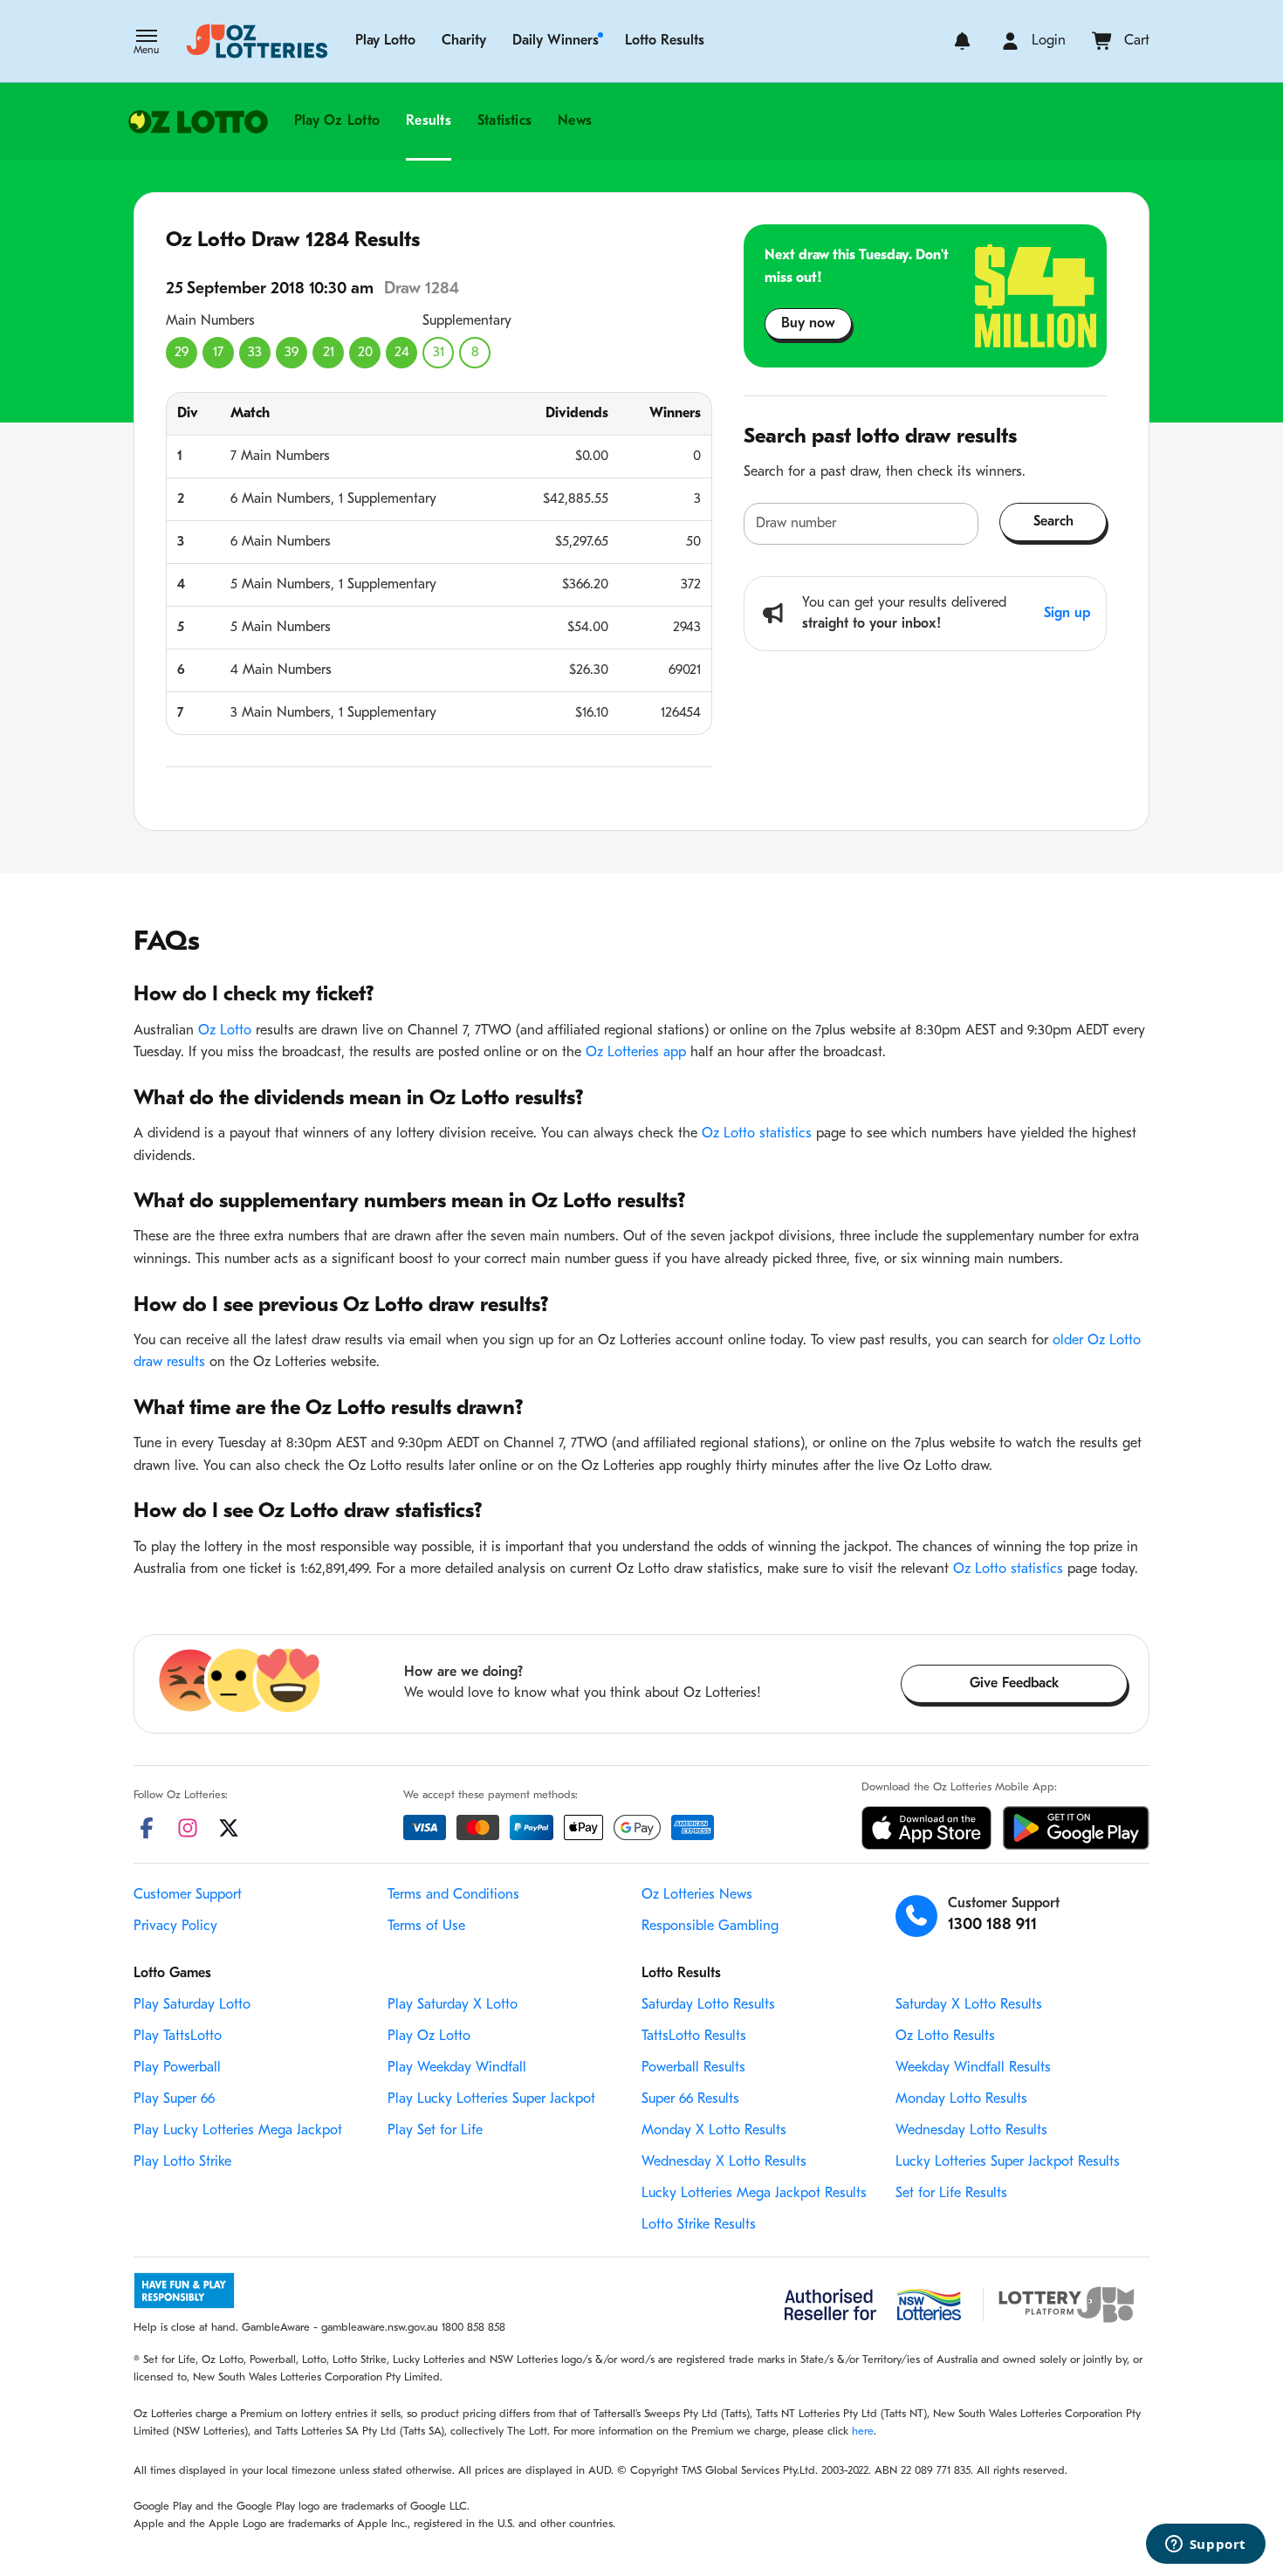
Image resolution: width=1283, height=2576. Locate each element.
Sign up (1067, 614)
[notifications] (962, 41)
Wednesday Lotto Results (971, 2131)
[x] (229, 1828)
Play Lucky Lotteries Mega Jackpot (238, 2131)
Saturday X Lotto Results (969, 2005)
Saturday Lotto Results (708, 2005)
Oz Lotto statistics (757, 1134)
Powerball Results (693, 2068)
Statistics (504, 121)
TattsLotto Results (694, 2037)
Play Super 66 (174, 2099)
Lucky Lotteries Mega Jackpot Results (754, 2194)
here (863, 2432)
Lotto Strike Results (699, 2225)
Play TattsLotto (178, 2037)
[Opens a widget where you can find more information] (1205, 2545)
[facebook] (147, 1828)
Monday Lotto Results (961, 2099)
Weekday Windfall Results (973, 2068)
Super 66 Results (690, 2099)
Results (429, 121)
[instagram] (188, 1828)
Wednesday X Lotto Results (724, 2162)
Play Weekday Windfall (457, 2068)
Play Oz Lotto (337, 121)
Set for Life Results (951, 2194)
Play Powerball (177, 2068)
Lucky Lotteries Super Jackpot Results (1008, 2162)
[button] (146, 44)
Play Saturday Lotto (192, 2005)
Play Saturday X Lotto (453, 2005)
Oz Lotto (225, 1031)
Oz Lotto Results (945, 2037)
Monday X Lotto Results (714, 2131)
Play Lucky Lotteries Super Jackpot (491, 2099)
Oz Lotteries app (636, 1053)
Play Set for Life (435, 2131)
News (575, 121)
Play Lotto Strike (182, 2162)
